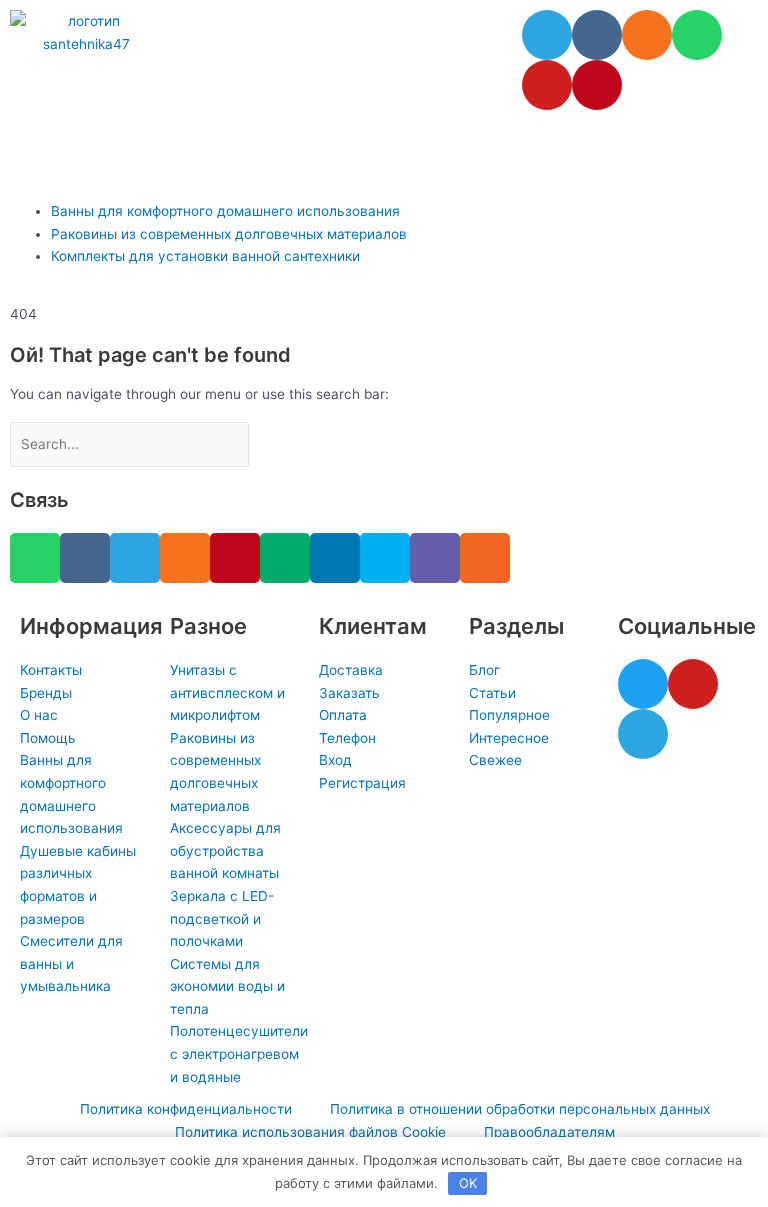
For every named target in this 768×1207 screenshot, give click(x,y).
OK (468, 1183)
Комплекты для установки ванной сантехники (205, 256)
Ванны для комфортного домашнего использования (225, 211)
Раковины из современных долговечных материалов (229, 234)
